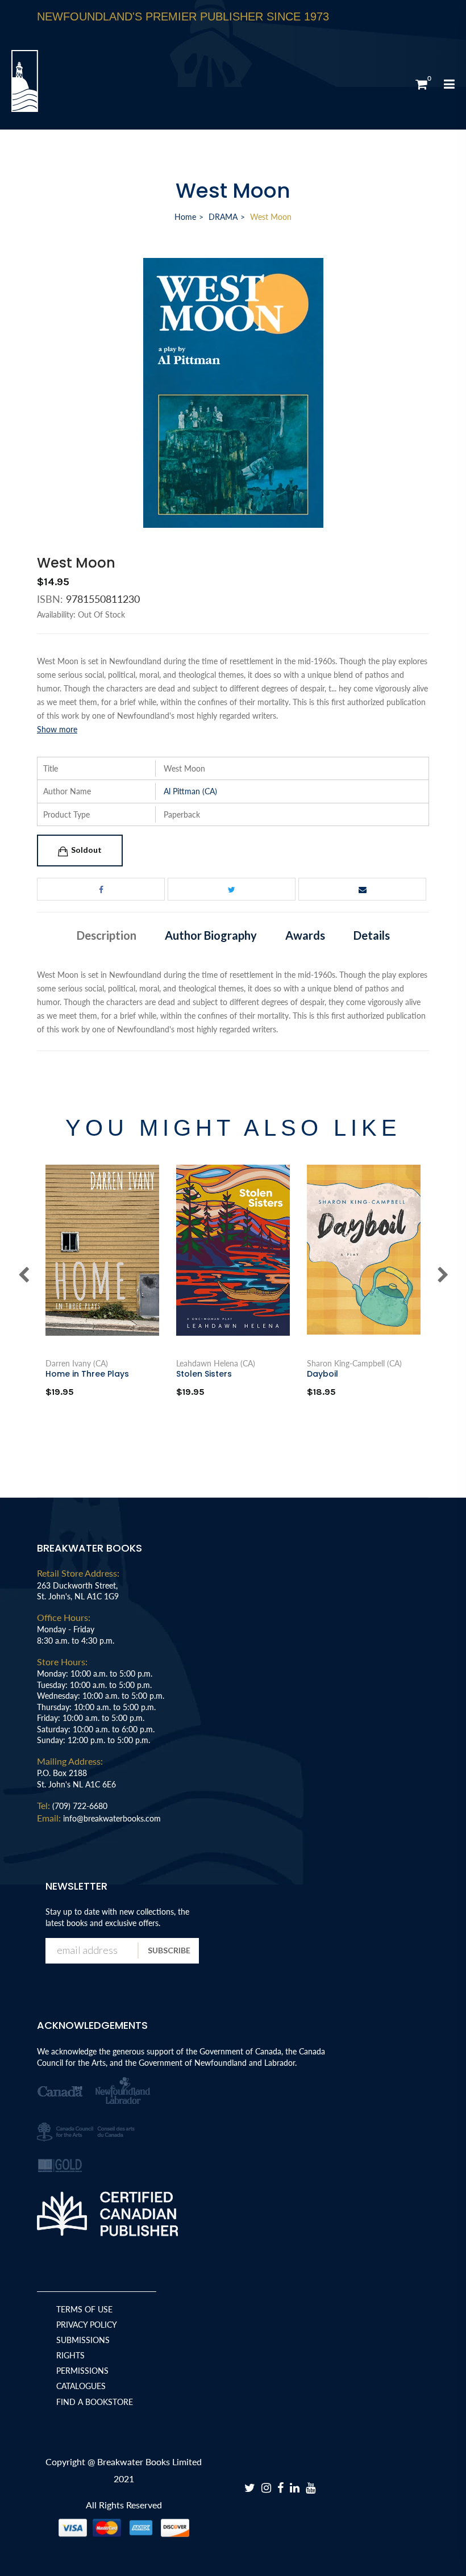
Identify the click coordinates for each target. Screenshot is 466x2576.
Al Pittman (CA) (190, 791)
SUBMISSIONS (83, 2340)
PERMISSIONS (82, 2371)
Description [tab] (107, 935)
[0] (421, 84)
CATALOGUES (81, 2386)
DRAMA (223, 217)
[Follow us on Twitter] (232, 889)
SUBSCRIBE (169, 1950)
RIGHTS (70, 2355)
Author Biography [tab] (211, 935)
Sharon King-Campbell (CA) (354, 1364)
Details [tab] (372, 935)
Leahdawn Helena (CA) (216, 1364)
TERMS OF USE (84, 2309)
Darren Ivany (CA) (77, 1364)
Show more (57, 729)
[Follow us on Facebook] (101, 889)
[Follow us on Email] (362, 889)
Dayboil (323, 1374)
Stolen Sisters (204, 1374)
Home (185, 217)
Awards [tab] (305, 935)
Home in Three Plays (87, 1374)
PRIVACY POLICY (87, 2325)
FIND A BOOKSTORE (95, 2402)
